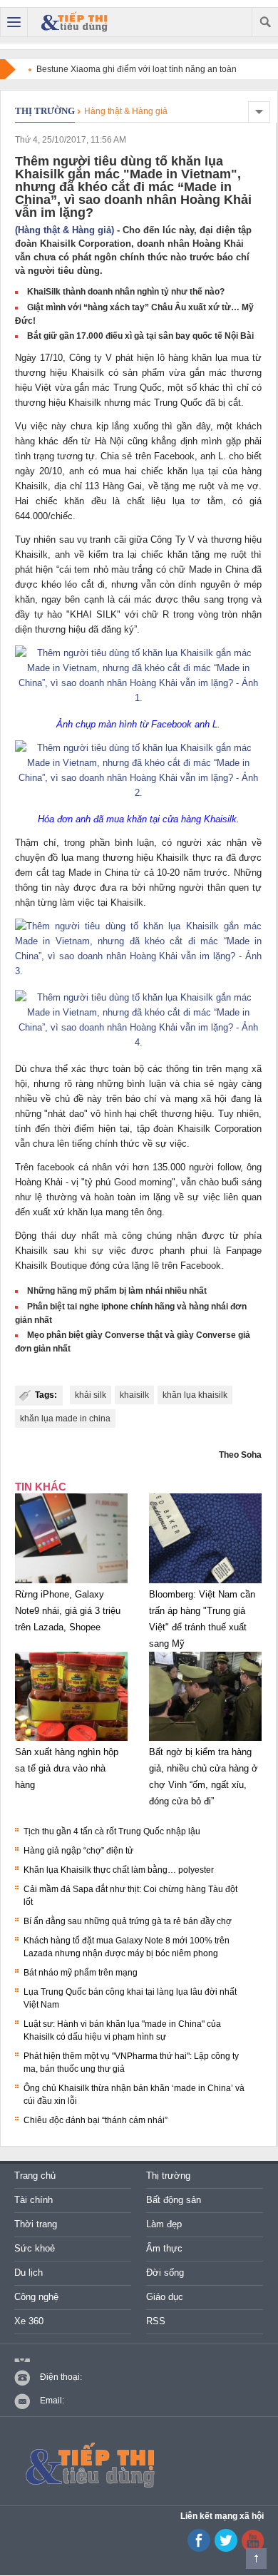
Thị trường (45, 111)
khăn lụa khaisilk (195, 1395)
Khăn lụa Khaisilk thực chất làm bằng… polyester (119, 1870)
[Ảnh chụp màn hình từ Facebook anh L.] (138, 698)
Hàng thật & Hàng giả (126, 111)
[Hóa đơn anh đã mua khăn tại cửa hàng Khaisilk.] (138, 793)
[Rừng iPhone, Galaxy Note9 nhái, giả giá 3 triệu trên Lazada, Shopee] (71, 1583)
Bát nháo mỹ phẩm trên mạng (81, 1973)
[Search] (265, 22)
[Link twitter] (226, 2549)
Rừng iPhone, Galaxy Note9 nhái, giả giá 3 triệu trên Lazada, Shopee (68, 1611)
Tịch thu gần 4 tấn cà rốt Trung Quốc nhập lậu (112, 1831)
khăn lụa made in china (65, 1419)
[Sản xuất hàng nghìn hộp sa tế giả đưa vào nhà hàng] (71, 1741)
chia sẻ (199, 1084)
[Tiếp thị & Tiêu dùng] (77, 22)
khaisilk (134, 1395)
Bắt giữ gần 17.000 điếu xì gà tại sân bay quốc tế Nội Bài (140, 336)
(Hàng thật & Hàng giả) (65, 230)
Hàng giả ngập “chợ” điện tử (78, 1851)
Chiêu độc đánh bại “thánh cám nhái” (96, 2120)
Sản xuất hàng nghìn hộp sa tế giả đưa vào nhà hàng (67, 1768)
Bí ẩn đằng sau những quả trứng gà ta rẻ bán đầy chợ (128, 1921)
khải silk (91, 1395)
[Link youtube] (199, 2549)
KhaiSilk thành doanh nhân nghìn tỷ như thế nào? (126, 292)
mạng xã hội (201, 1099)
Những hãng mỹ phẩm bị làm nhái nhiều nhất (117, 1291)
